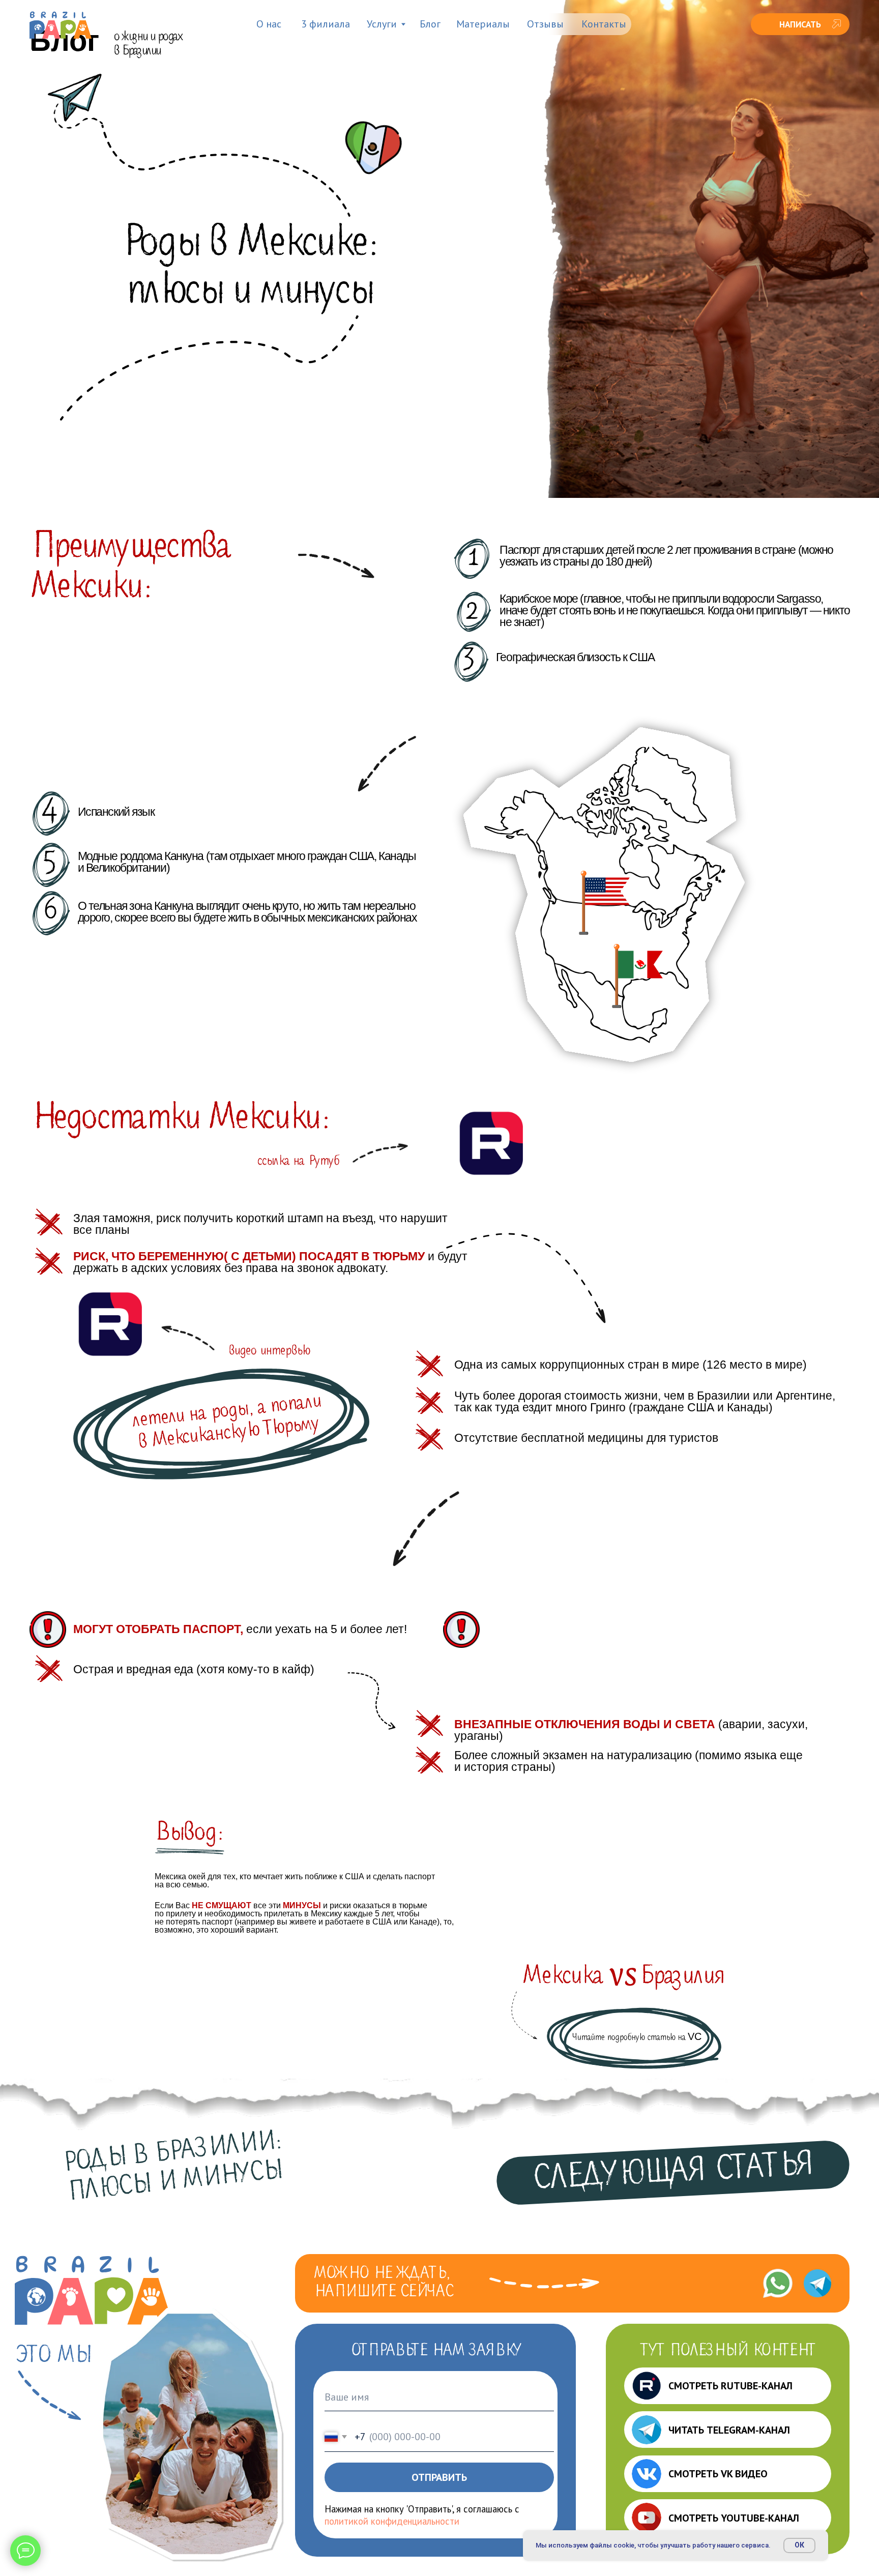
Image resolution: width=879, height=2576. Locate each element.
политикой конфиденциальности (392, 2521)
